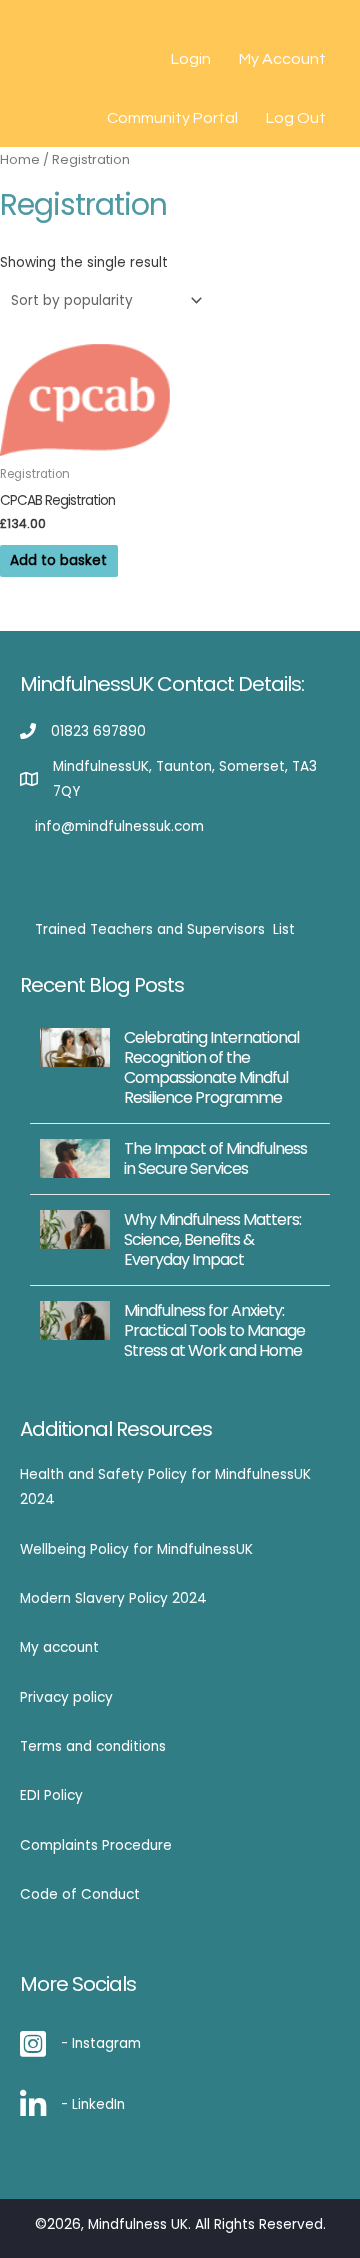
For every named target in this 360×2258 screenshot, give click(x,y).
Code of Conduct (80, 1894)
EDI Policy (51, 1795)
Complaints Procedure (96, 1845)
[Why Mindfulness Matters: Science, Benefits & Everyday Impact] (75, 1228)
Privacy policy (66, 1697)
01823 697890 (98, 731)
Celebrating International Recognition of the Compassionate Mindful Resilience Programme (211, 1067)
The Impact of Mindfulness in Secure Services (215, 1158)
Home (20, 159)
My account (59, 1647)
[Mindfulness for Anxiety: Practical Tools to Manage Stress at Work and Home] (75, 1319)
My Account (282, 59)
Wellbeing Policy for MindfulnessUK (136, 1549)
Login (191, 59)
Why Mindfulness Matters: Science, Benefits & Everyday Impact (212, 1239)
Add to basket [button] (58, 560)
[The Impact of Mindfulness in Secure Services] (75, 1157)
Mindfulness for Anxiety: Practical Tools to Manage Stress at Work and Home (214, 1330)
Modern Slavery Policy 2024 (113, 1598)
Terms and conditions (93, 1746)
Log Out (296, 118)
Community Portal (172, 118)
